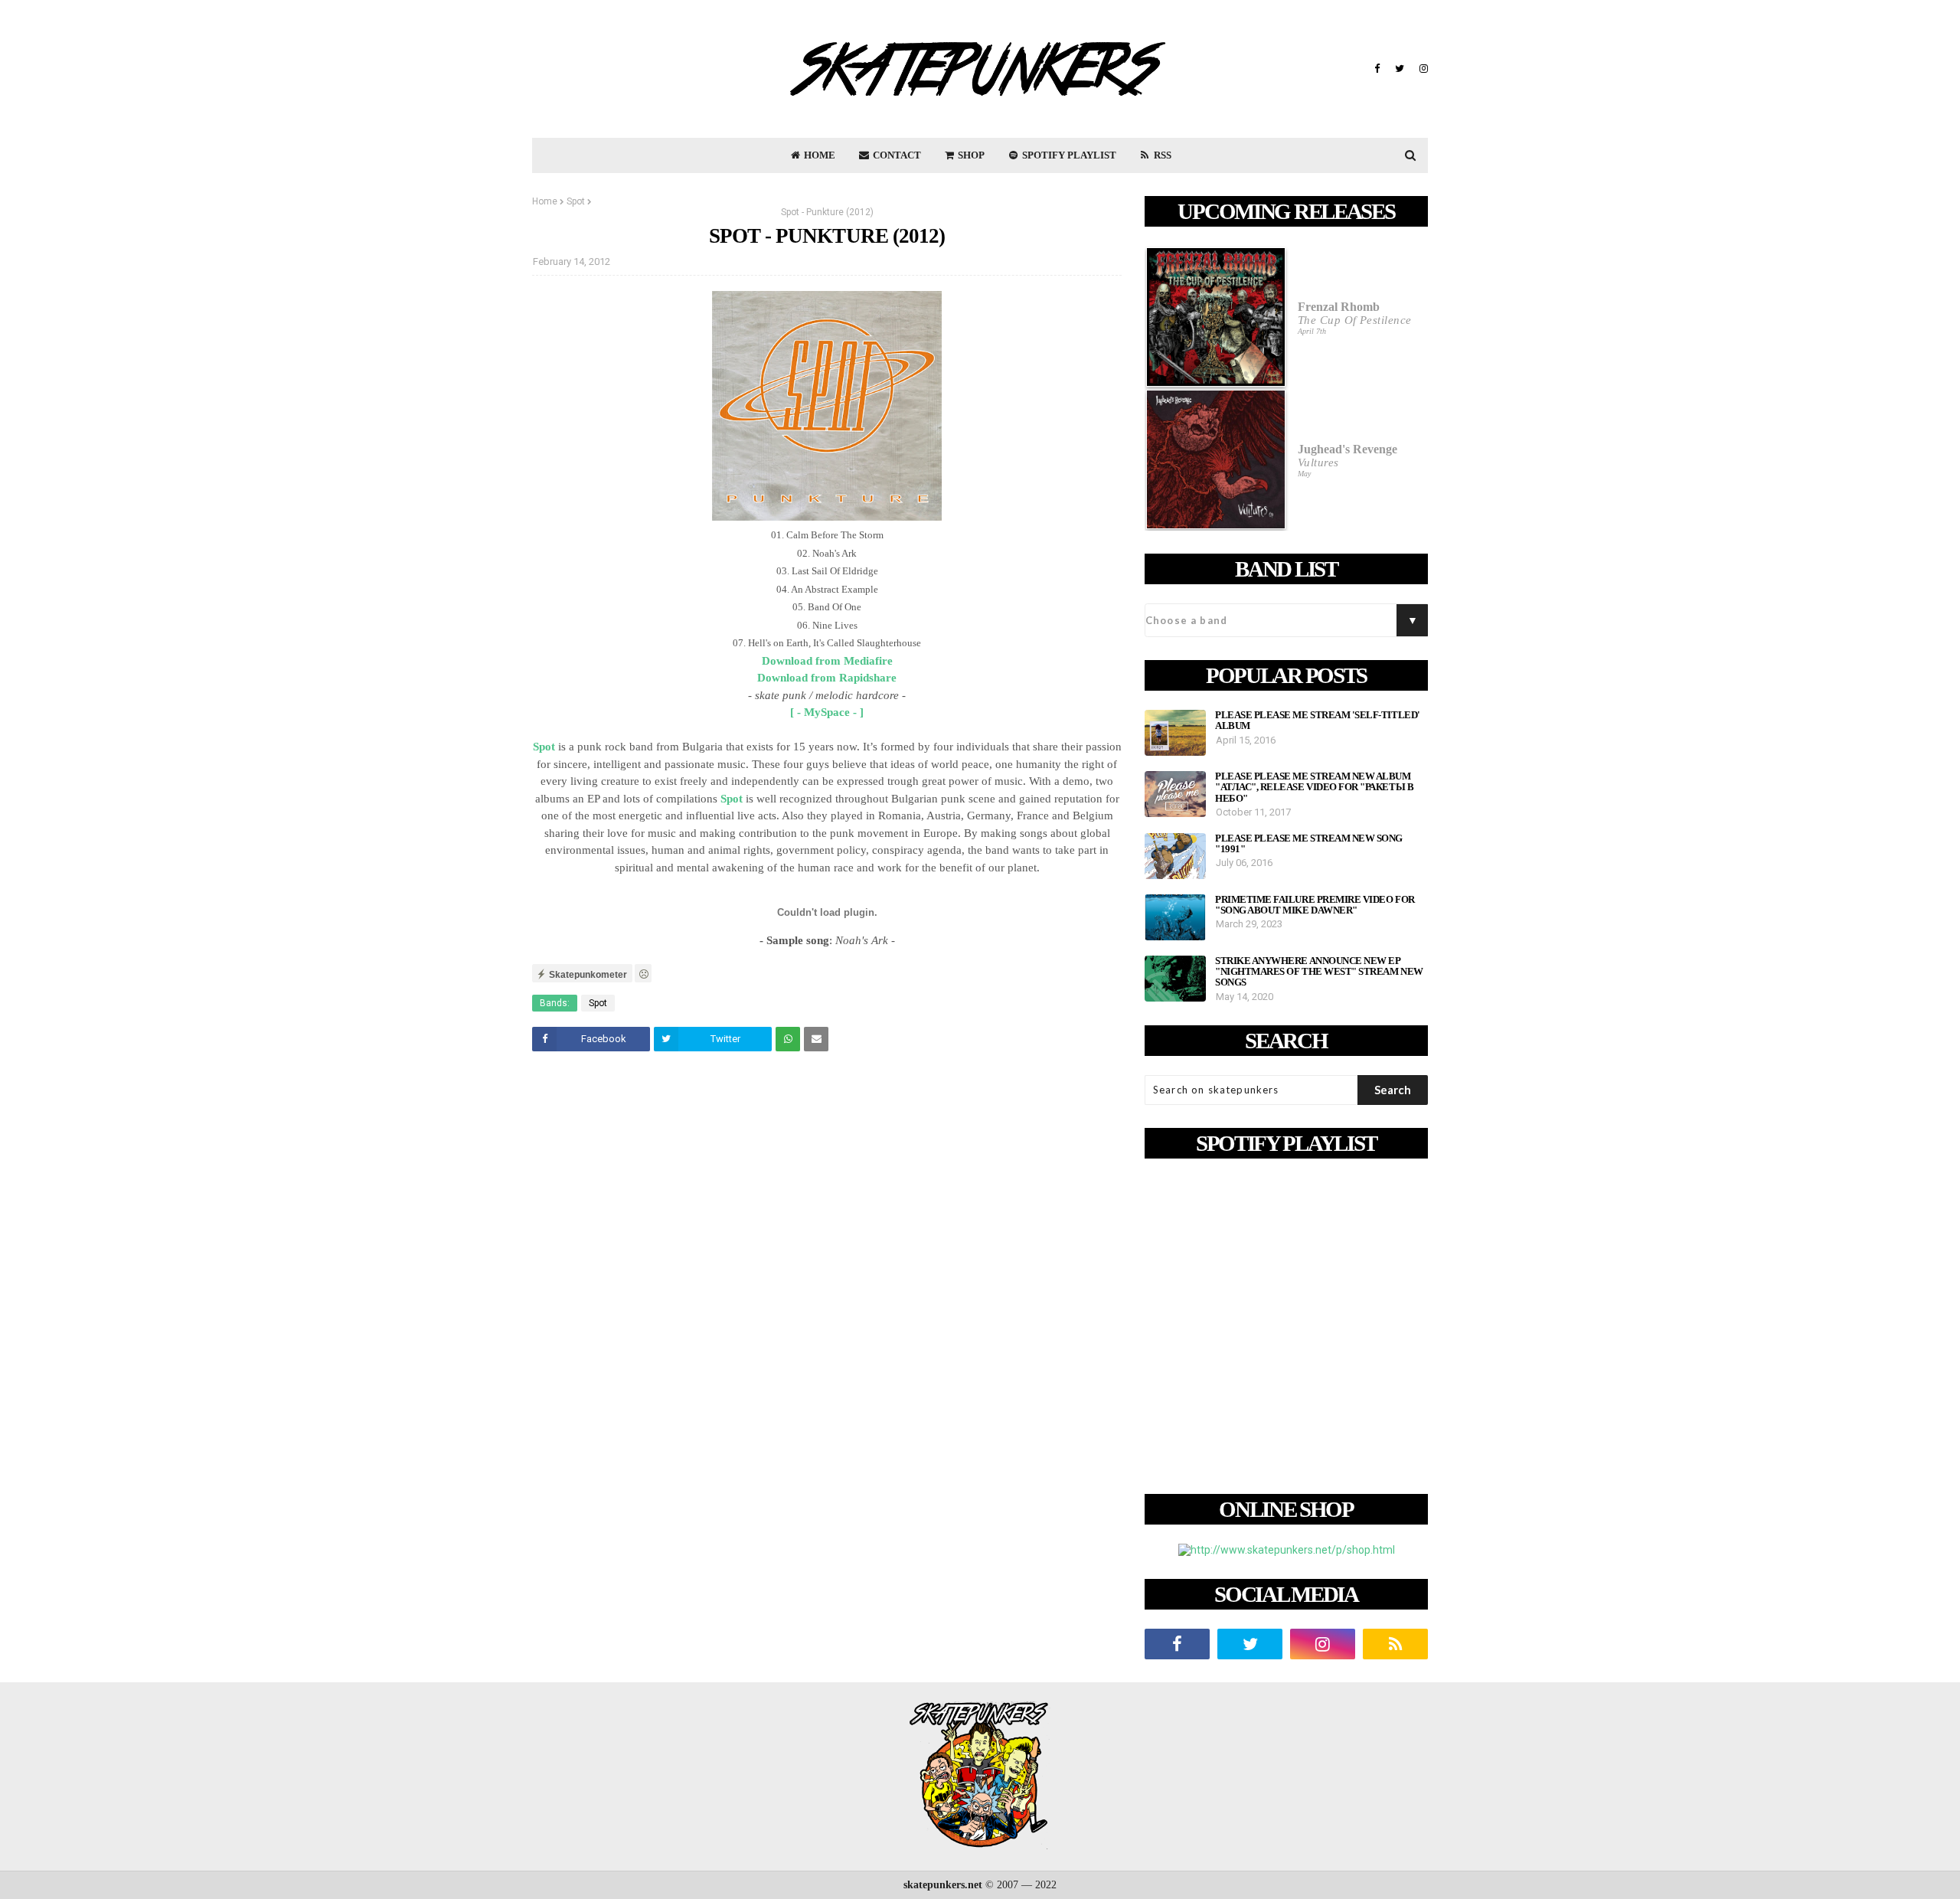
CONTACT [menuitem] (896, 155)
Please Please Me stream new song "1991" (1309, 844)
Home (545, 201)
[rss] (1395, 1644)
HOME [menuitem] (818, 155)
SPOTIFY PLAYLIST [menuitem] (1068, 155)
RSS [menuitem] (1161, 155)
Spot (576, 201)
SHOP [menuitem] (970, 155)
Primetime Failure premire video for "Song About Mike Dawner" (1315, 905)
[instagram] (1422, 69)
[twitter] (1400, 69)
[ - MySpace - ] (827, 712)
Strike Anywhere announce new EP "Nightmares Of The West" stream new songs (1319, 972)
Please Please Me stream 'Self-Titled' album (1318, 721)
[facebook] (1377, 69)
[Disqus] (827, 1278)
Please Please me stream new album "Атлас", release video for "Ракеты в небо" (1314, 788)
